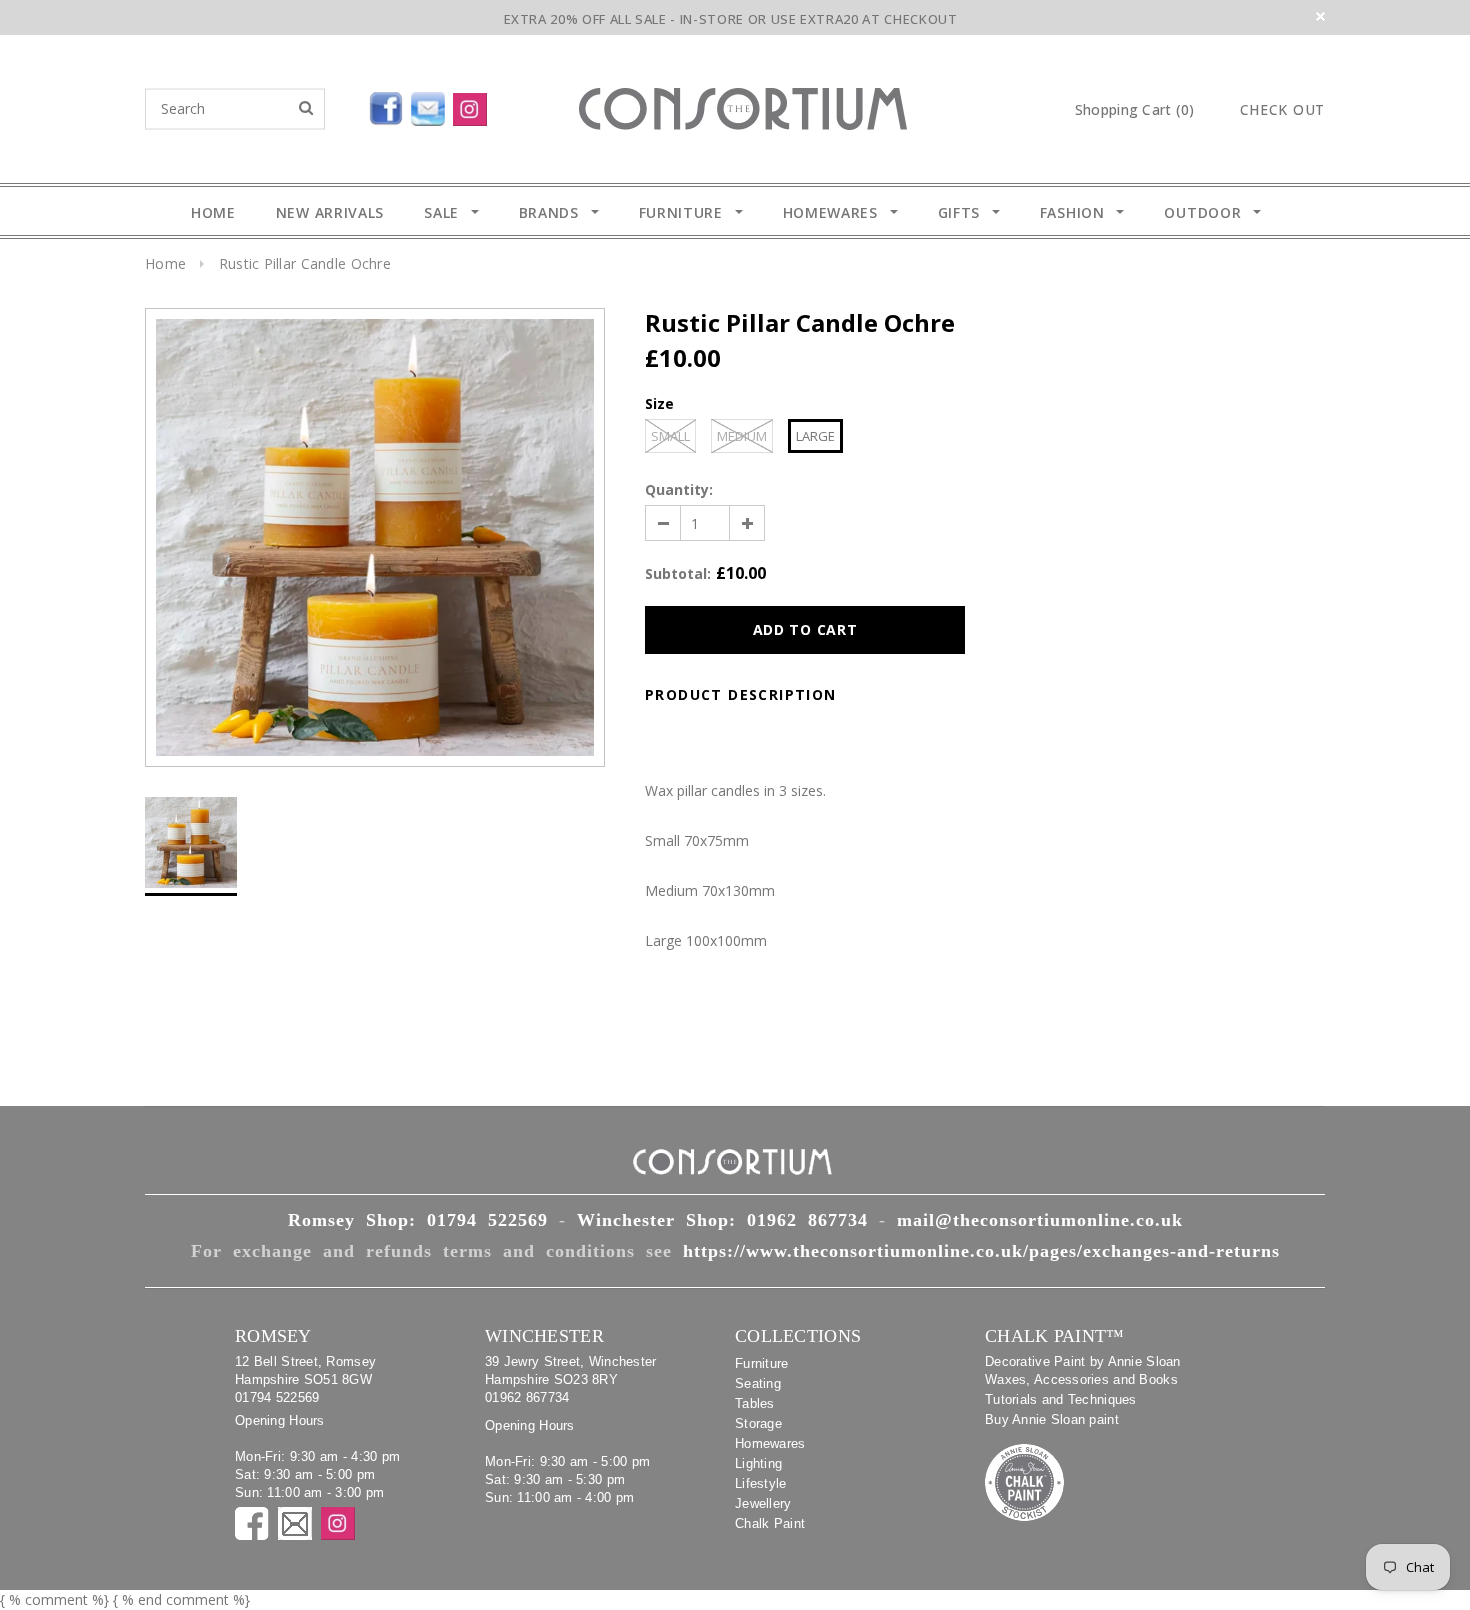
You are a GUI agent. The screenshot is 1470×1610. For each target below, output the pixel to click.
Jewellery (763, 1503)
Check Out (1282, 110)
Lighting (758, 1463)
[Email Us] (432, 105)
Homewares (770, 1443)
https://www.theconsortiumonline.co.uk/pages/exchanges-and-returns (981, 1251)
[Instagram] (474, 105)
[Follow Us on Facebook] (340, 105)
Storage (758, 1423)
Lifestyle (761, 1483)
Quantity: (679, 489)
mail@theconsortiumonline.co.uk (1040, 1220)
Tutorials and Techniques (1061, 1399)
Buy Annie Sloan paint (1052, 1419)
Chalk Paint (770, 1523)
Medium (742, 436)
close (1320, 16)
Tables (755, 1403)
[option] (375, 537)
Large (815, 436)
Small (670, 436)
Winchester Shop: (722, 1220)
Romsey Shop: (418, 1220)
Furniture (762, 1363)
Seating (758, 1383)
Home (165, 263)
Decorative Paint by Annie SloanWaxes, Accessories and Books (1083, 1370)
